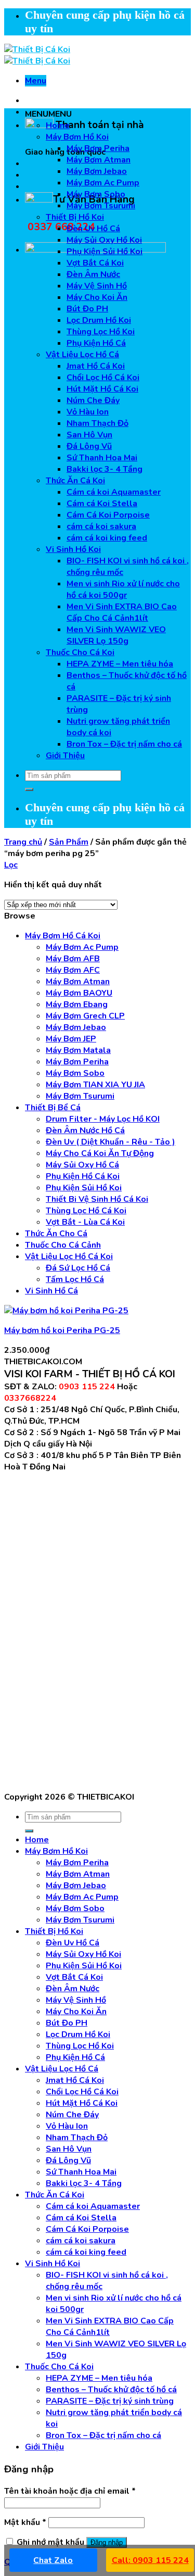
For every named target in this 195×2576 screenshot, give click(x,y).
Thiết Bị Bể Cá (53, 1108)
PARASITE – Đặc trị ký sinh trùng (110, 2401)
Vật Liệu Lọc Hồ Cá (82, 355)
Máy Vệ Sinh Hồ (97, 286)
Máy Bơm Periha (98, 148)
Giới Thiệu (65, 756)
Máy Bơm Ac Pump (103, 183)
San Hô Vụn (89, 435)
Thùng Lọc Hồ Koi (101, 332)
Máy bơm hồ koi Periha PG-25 (62, 1330)
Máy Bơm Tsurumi (101, 206)
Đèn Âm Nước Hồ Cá (85, 1130)
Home (58, 125)
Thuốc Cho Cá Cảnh (63, 1245)
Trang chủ (23, 842)
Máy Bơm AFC (73, 970)
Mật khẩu (25, 2522)
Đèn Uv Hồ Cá (93, 229)
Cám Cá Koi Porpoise (108, 515)
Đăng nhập (107, 2542)
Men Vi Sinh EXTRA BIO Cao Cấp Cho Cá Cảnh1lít (122, 612)
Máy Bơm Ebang (77, 1004)
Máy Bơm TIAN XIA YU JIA (95, 1085)
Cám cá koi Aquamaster (114, 492)
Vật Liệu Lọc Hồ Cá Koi (69, 1256)
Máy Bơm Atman (99, 160)
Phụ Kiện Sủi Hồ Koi (105, 252)
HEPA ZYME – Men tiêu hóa (120, 664)
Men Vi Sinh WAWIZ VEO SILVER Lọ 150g (116, 635)
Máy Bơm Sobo (96, 194)
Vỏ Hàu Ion (88, 412)
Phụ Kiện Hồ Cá (96, 343)
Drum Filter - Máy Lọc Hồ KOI (103, 1119)
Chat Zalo (53, 2560)
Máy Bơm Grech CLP (85, 1016)
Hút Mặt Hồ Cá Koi (102, 389)
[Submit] (29, 789)
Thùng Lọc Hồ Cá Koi (86, 1211)
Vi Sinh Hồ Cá (51, 1291)
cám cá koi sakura (101, 526)
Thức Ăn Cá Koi (75, 481)
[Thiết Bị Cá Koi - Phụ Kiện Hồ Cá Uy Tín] (37, 55)
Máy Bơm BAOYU (79, 993)
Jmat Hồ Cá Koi (96, 366)
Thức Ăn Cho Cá (56, 1234)
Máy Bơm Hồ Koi (77, 137)
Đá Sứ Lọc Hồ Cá (78, 1268)
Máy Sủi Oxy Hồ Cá (82, 1165)
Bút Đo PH (87, 309)
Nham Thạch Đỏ (97, 423)
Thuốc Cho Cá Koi (80, 652)
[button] (48, 114)
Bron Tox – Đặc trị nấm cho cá (124, 744)
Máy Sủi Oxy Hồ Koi (104, 240)
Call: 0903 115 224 (150, 2560)
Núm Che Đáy (93, 400)
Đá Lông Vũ (89, 446)
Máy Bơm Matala (78, 1050)
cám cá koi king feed (107, 538)
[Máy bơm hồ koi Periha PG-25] (66, 1311)
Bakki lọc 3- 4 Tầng (105, 469)
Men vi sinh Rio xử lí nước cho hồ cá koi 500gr (123, 589)
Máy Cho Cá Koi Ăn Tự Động (100, 1153)
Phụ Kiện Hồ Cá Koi (83, 1176)
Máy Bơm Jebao (97, 171)
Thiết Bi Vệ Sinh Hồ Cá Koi (97, 1199)
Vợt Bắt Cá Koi (95, 263)
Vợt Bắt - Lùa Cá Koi (85, 1222)
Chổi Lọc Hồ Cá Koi (103, 378)
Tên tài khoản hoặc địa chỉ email (70, 2491)
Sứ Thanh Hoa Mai (102, 458)
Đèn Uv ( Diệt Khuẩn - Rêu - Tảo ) (110, 1142)
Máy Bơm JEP (71, 1039)
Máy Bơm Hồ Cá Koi (63, 936)
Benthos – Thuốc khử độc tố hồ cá (111, 2390)
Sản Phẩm (69, 842)
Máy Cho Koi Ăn (97, 297)
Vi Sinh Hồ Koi (73, 549)
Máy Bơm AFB (73, 959)
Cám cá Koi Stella (102, 504)
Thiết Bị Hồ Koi (75, 217)
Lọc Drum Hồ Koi (99, 320)
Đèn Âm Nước (93, 274)
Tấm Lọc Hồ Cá (75, 1279)
